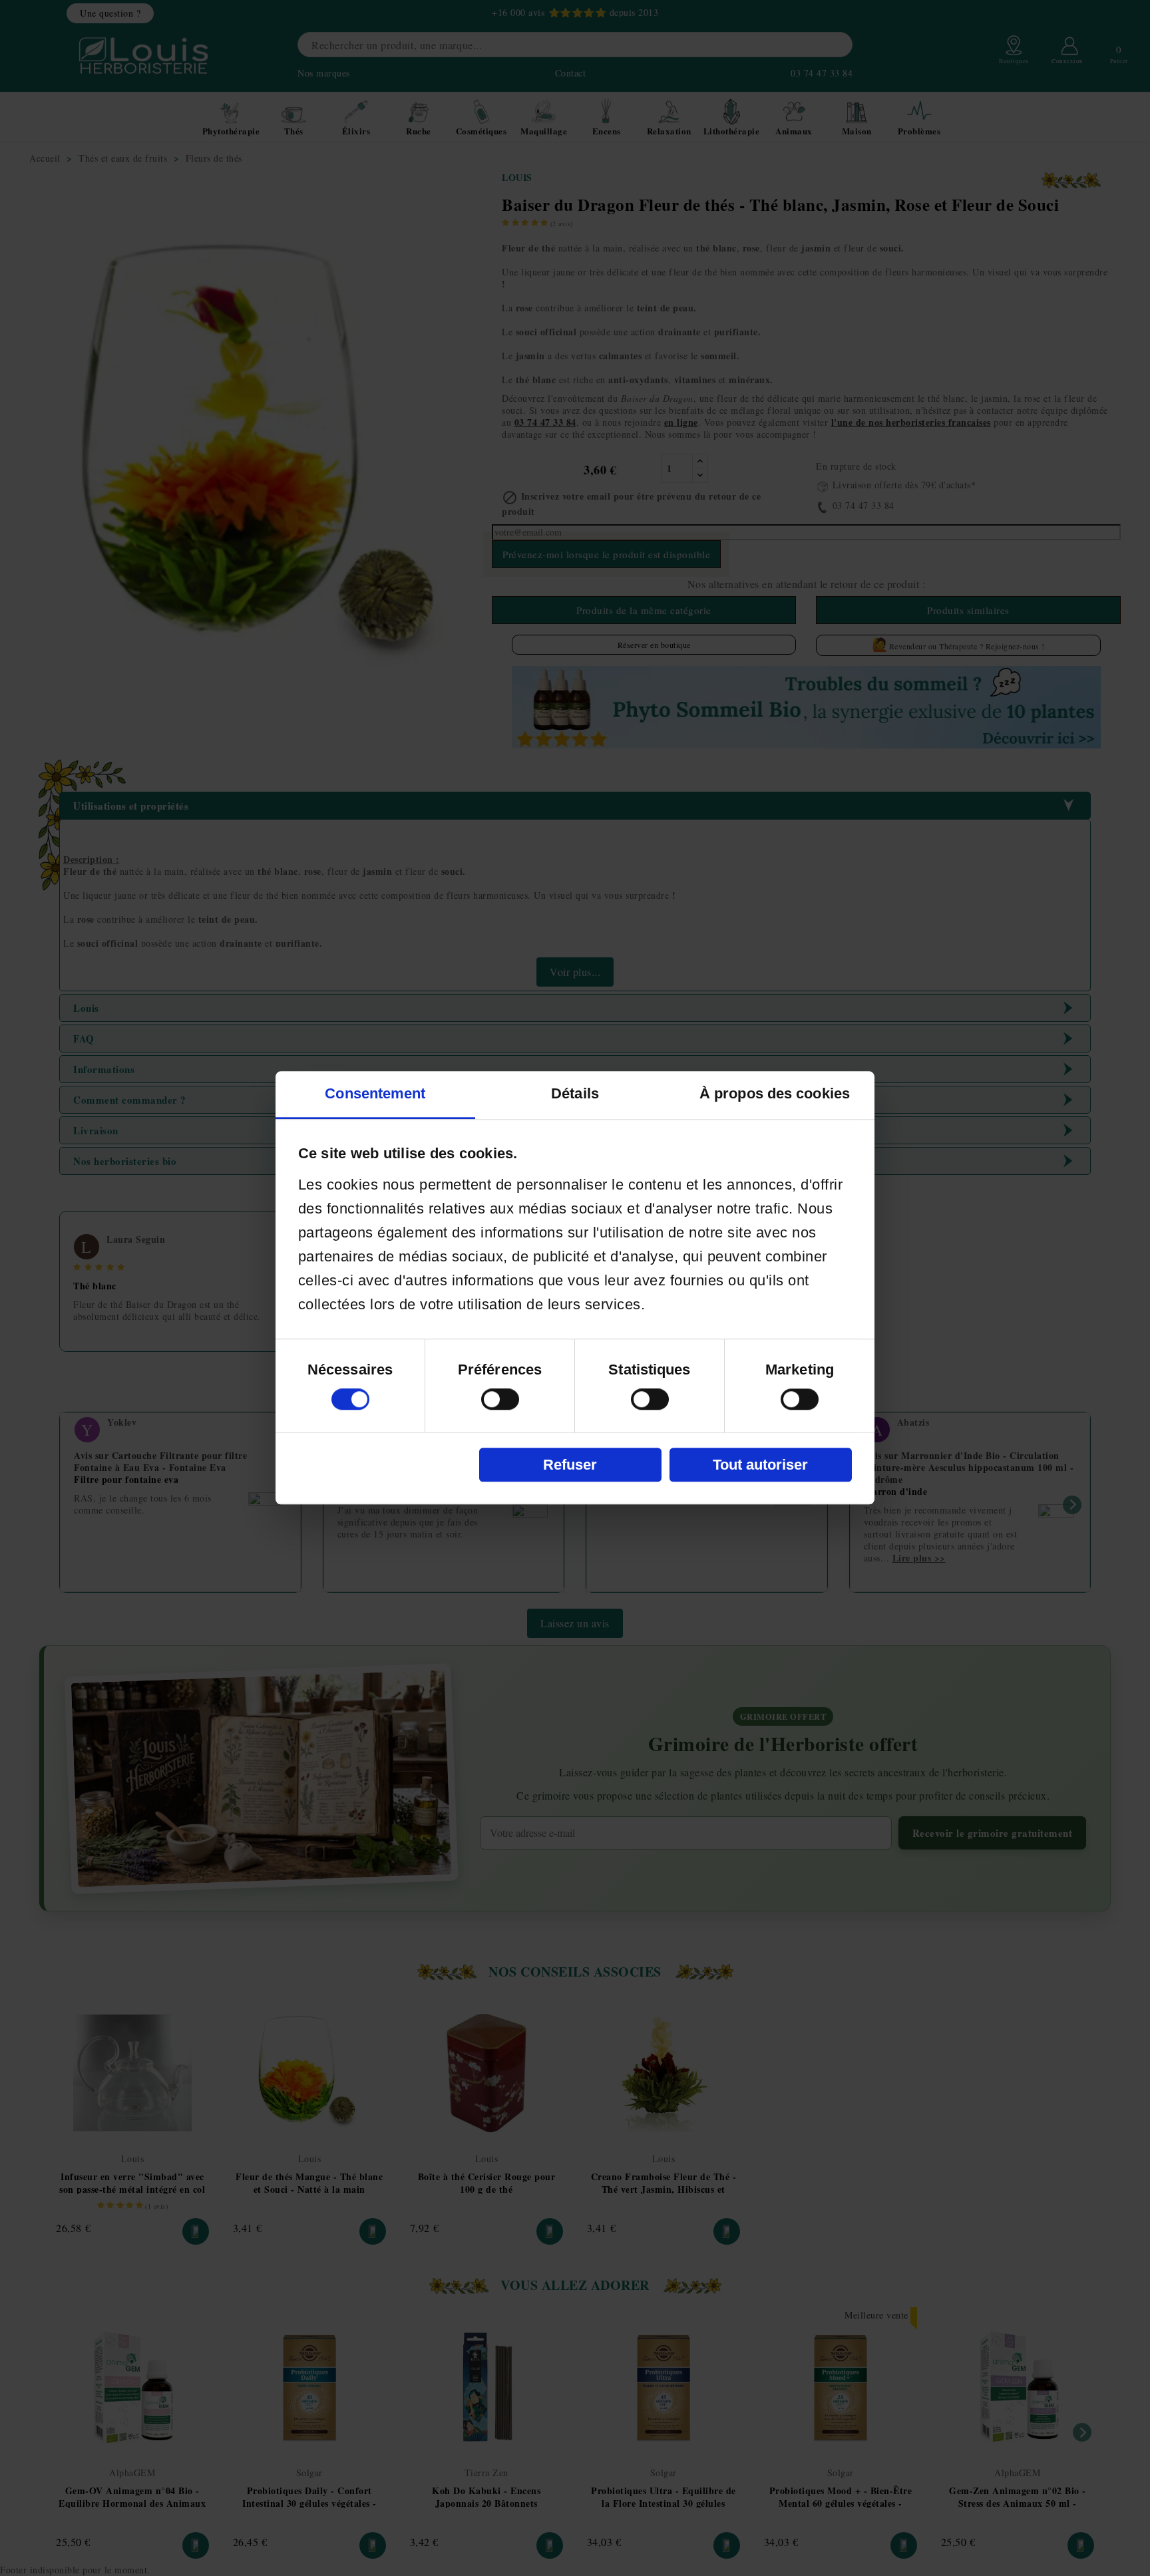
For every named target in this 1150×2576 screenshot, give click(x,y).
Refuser (570, 1465)
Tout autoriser (760, 1465)
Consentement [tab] (375, 1094)
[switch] (500, 1400)
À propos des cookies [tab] (775, 1094)
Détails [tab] (575, 1094)
